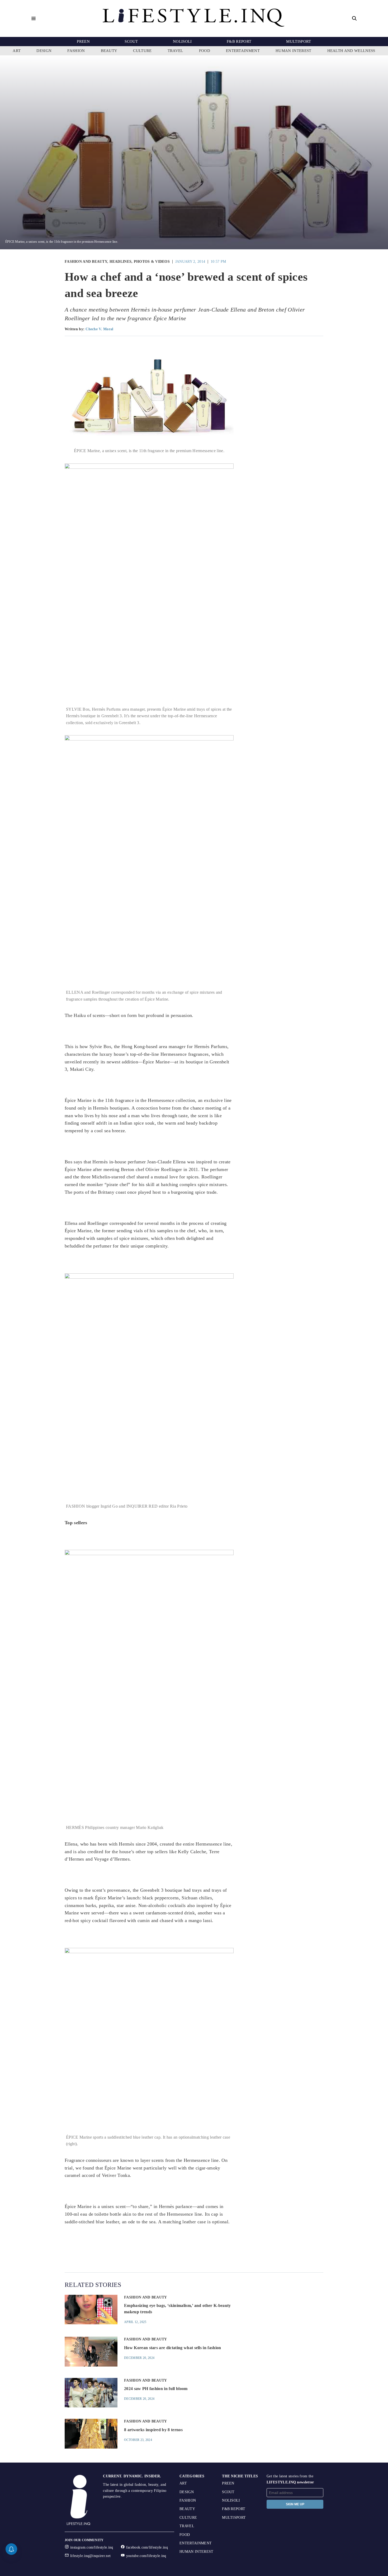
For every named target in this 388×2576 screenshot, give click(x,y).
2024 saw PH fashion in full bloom (156, 2389)
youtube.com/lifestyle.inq (146, 2556)
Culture (142, 51)
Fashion (76, 51)
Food (205, 51)
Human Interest (293, 51)
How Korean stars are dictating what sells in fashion (173, 2348)
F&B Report (239, 41)
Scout (131, 41)
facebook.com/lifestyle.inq (147, 2547)
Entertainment (243, 51)
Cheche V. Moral (99, 329)
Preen (83, 41)
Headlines (121, 262)
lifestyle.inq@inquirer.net (90, 2556)
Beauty (109, 51)
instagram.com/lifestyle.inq (92, 2547)
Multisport (299, 41)
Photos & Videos (152, 262)
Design (44, 51)
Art (17, 51)
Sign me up (295, 2504)
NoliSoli (182, 41)
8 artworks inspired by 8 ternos (153, 2430)
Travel (175, 51)
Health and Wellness (351, 51)
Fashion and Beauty (86, 262)
